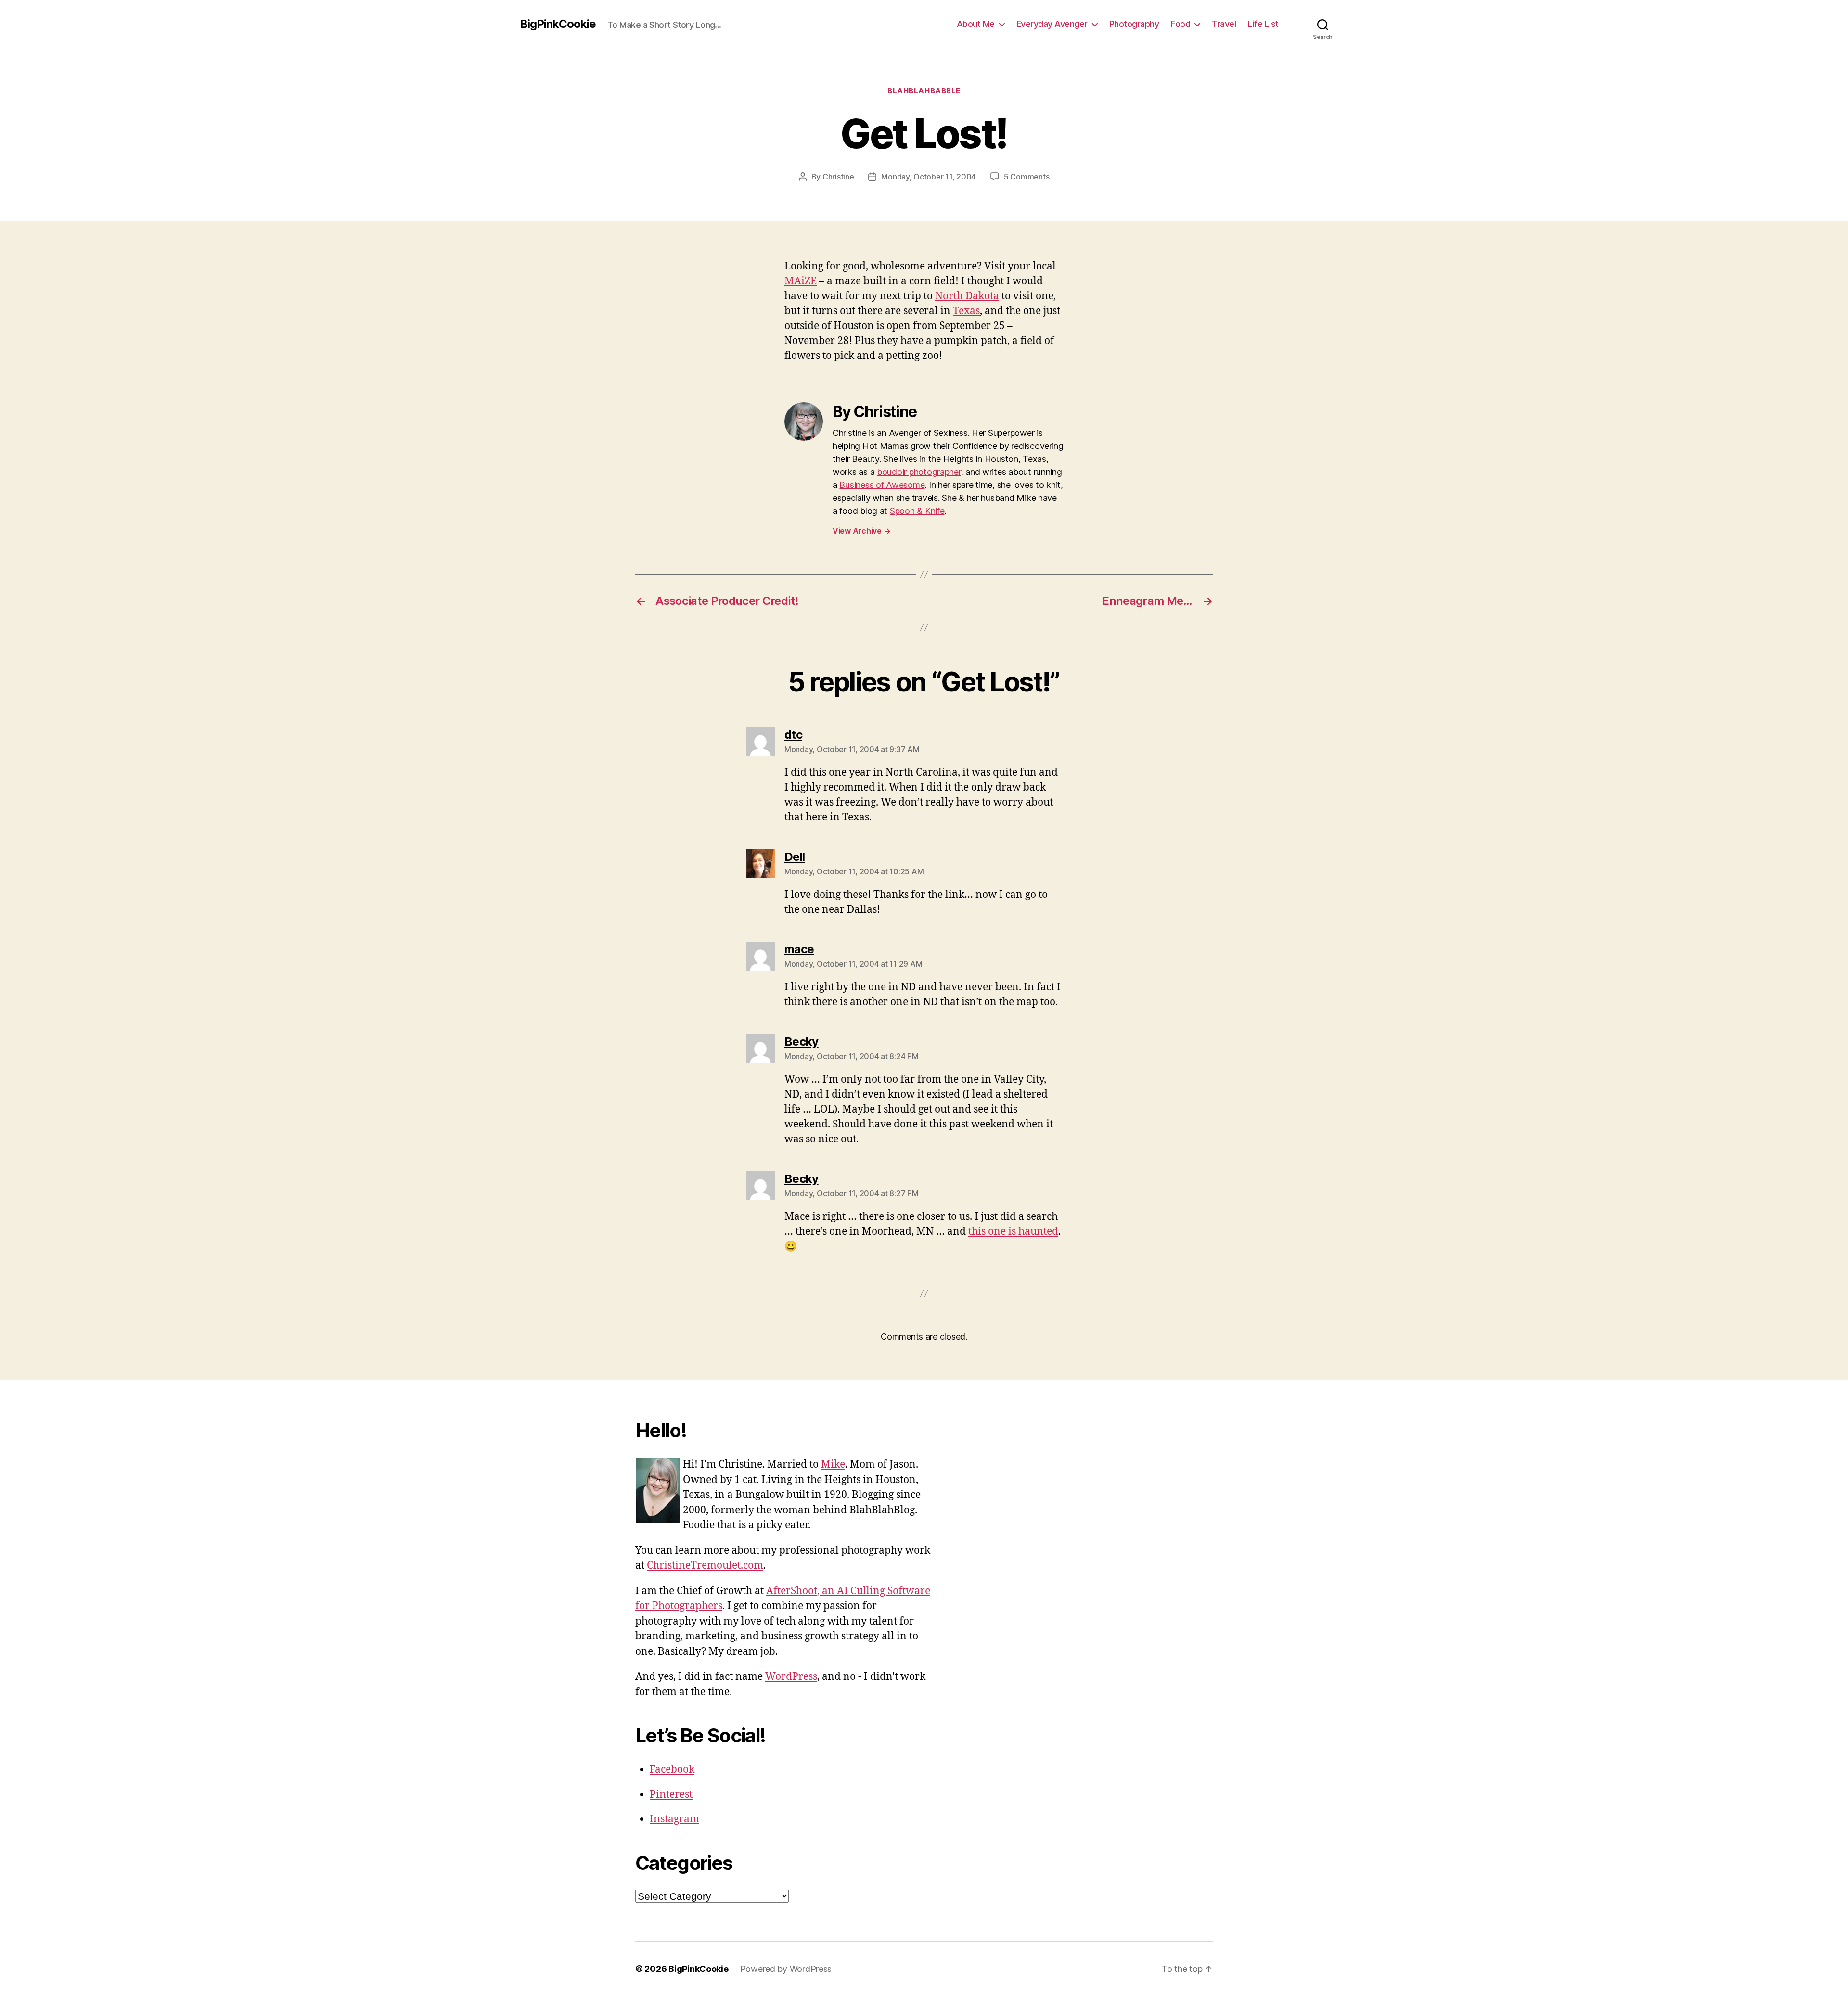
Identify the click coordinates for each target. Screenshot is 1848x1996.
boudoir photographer (919, 472)
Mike (833, 1465)
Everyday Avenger (1052, 24)
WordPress (791, 1677)
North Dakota (967, 296)
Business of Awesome (882, 485)
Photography (1134, 24)
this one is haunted (1013, 1232)
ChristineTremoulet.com (705, 1566)
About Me (976, 24)
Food (1181, 24)
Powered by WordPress (786, 1969)
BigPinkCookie (558, 24)
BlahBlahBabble (924, 91)
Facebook (672, 1770)
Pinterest (671, 1795)
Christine (838, 177)
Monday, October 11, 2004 (929, 177)
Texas (966, 311)
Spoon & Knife (917, 511)
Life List (1263, 24)
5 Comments (1027, 177)
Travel (1224, 24)
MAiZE (801, 281)
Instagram (674, 1819)
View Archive (861, 531)
